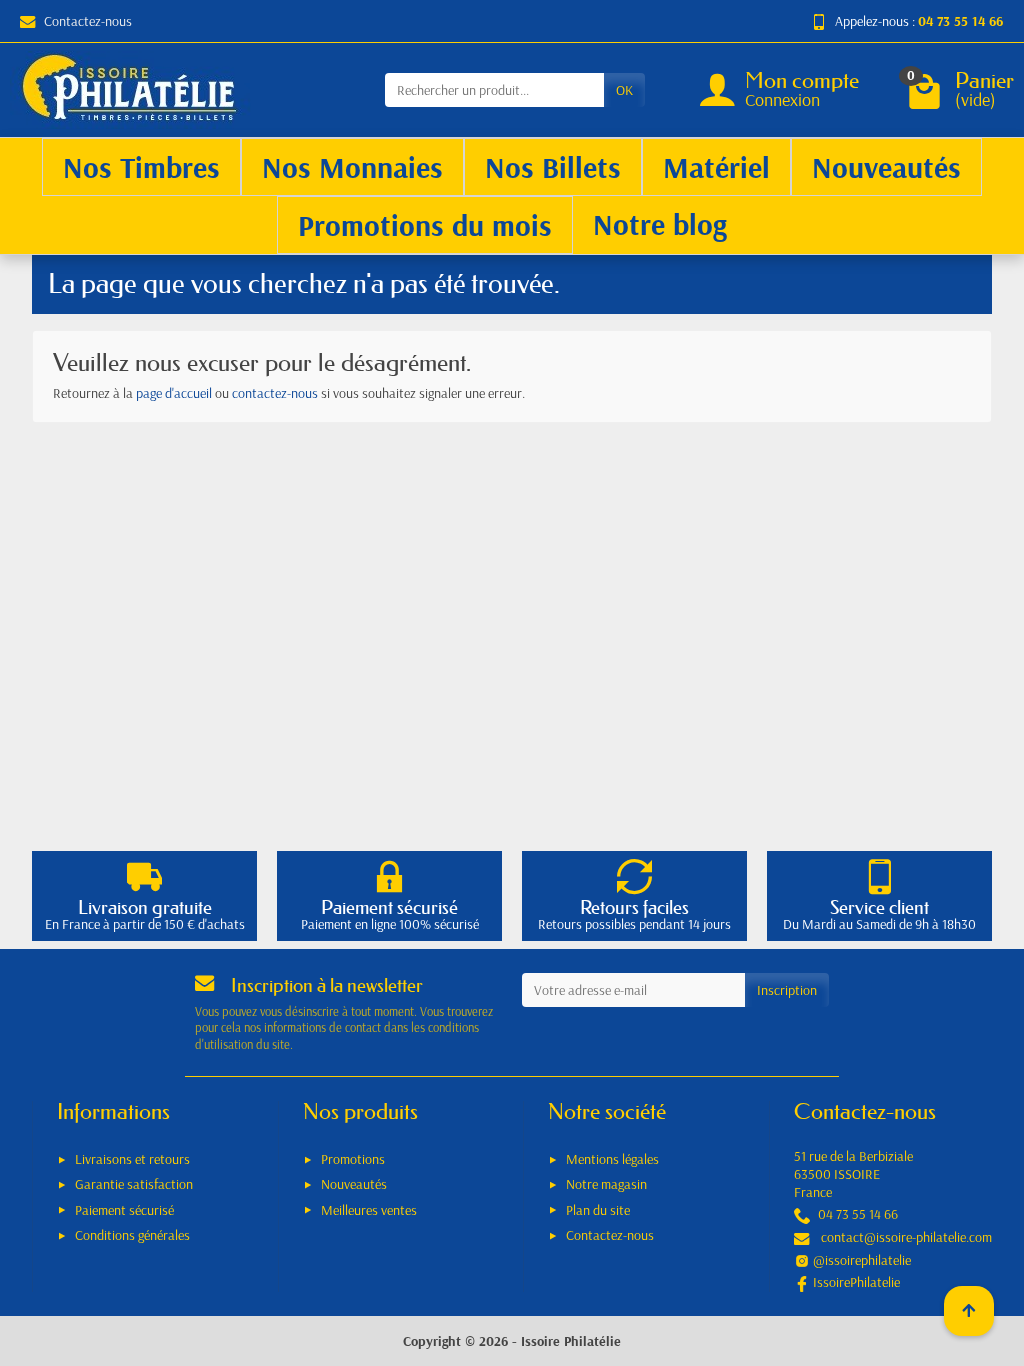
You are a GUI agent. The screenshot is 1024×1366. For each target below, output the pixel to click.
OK (624, 90)
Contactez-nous (88, 21)
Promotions (353, 1159)
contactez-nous (275, 393)
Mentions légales (612, 1159)
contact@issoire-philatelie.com (906, 1237)
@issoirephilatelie (862, 1260)
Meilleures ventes (369, 1210)
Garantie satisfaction (134, 1184)
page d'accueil (174, 393)
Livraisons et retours (132, 1159)
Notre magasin (606, 1184)
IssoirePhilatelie (856, 1282)
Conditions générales (132, 1235)
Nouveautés (354, 1184)
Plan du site (598, 1210)
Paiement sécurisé (124, 1210)
